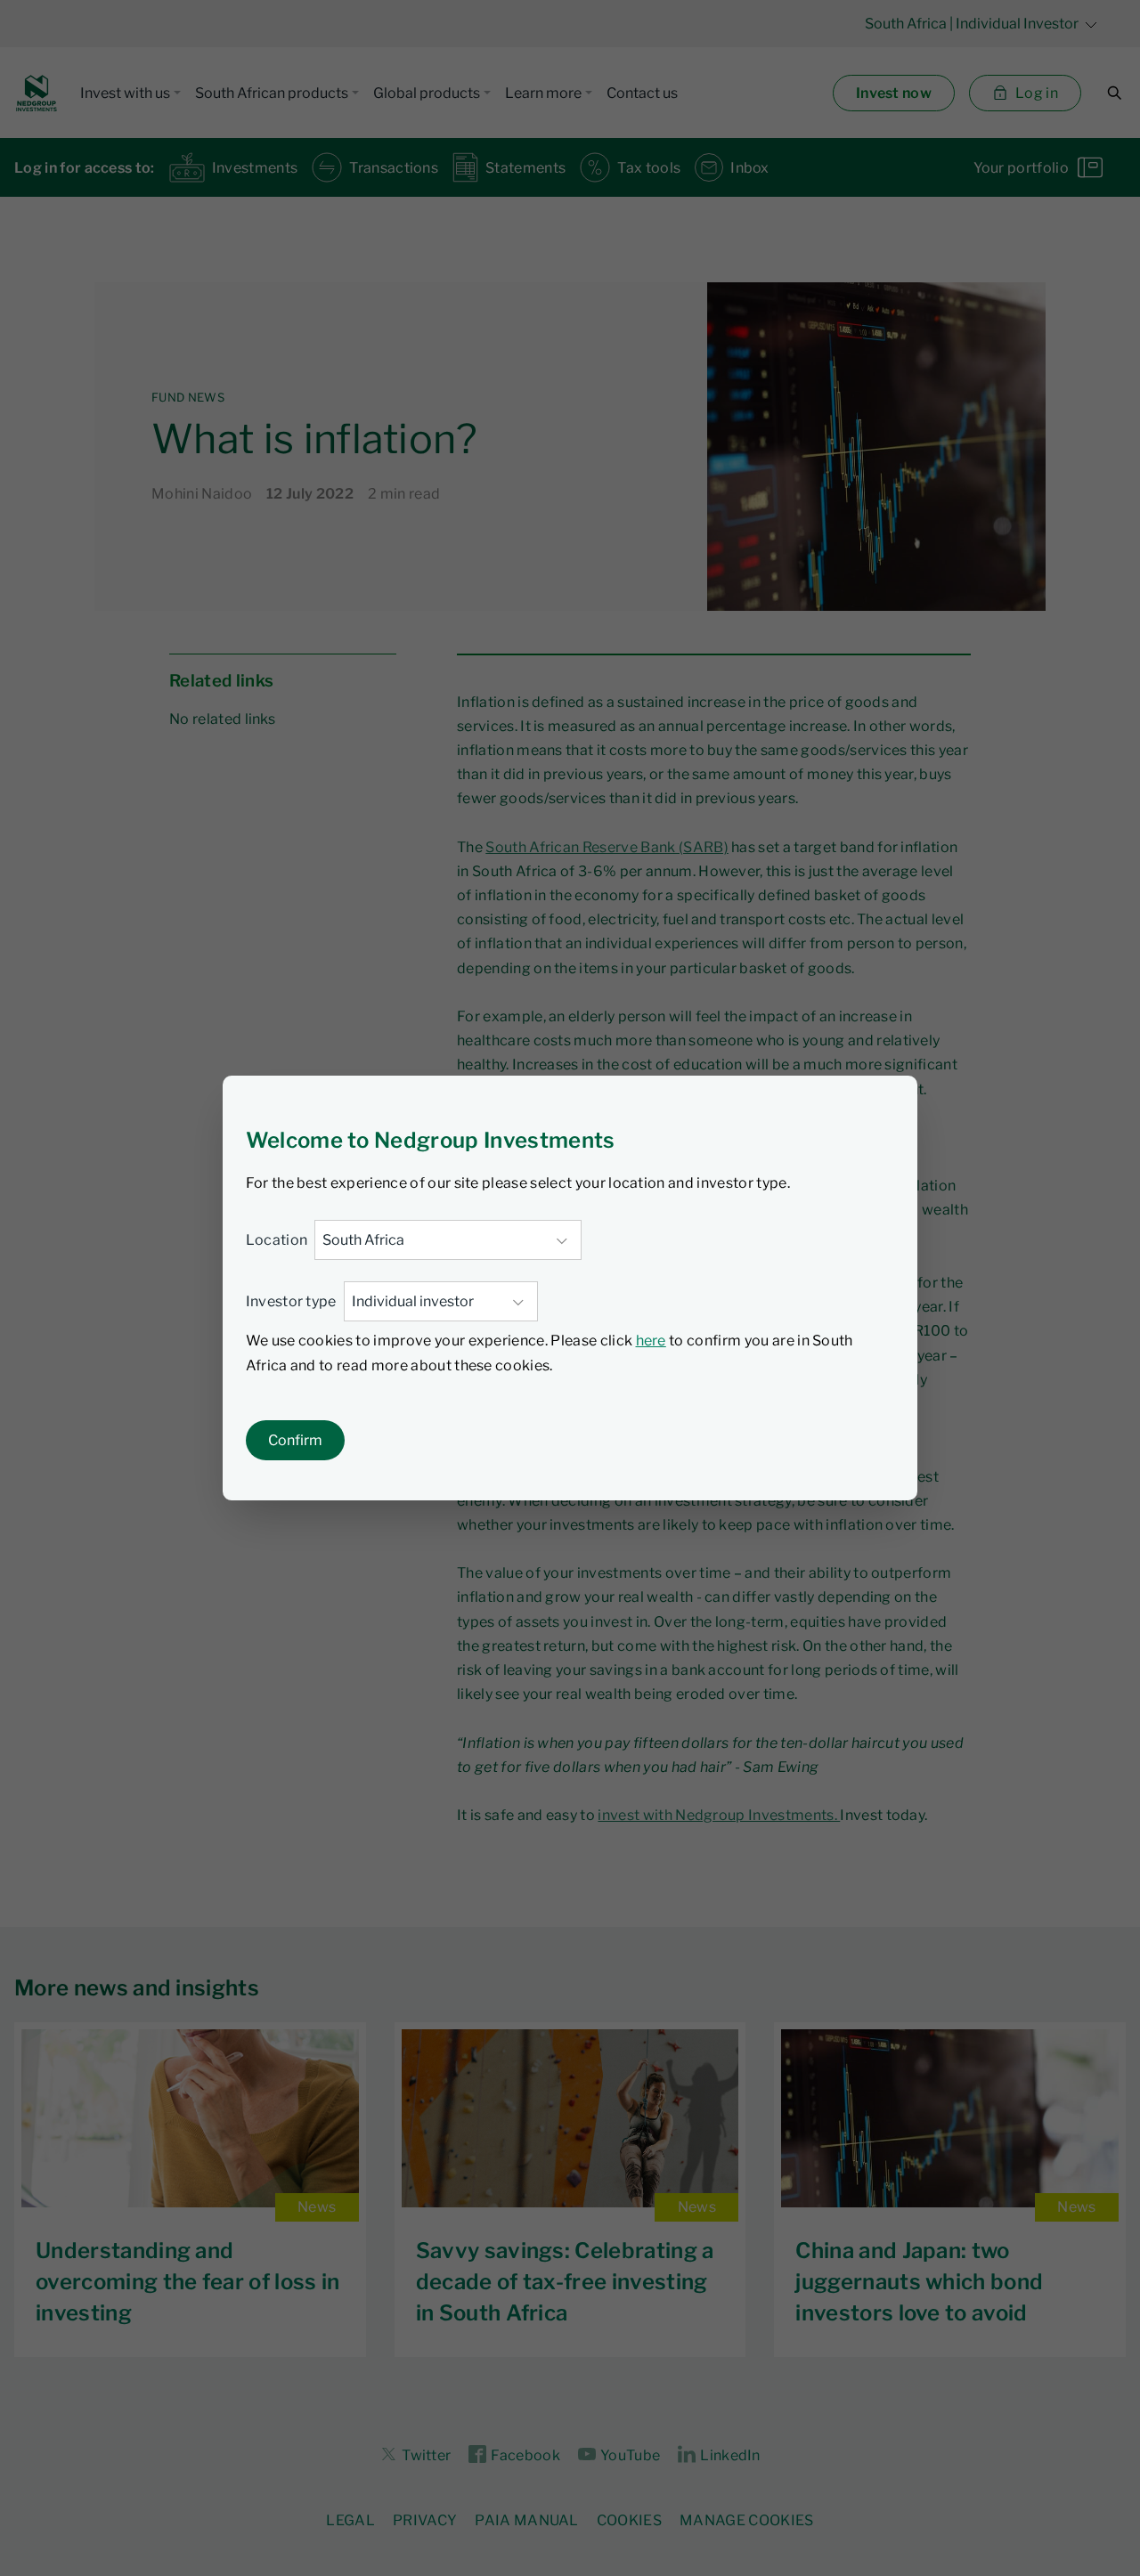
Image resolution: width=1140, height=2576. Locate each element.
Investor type (291, 1301)
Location (277, 1240)
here (651, 1341)
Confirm (295, 1440)
